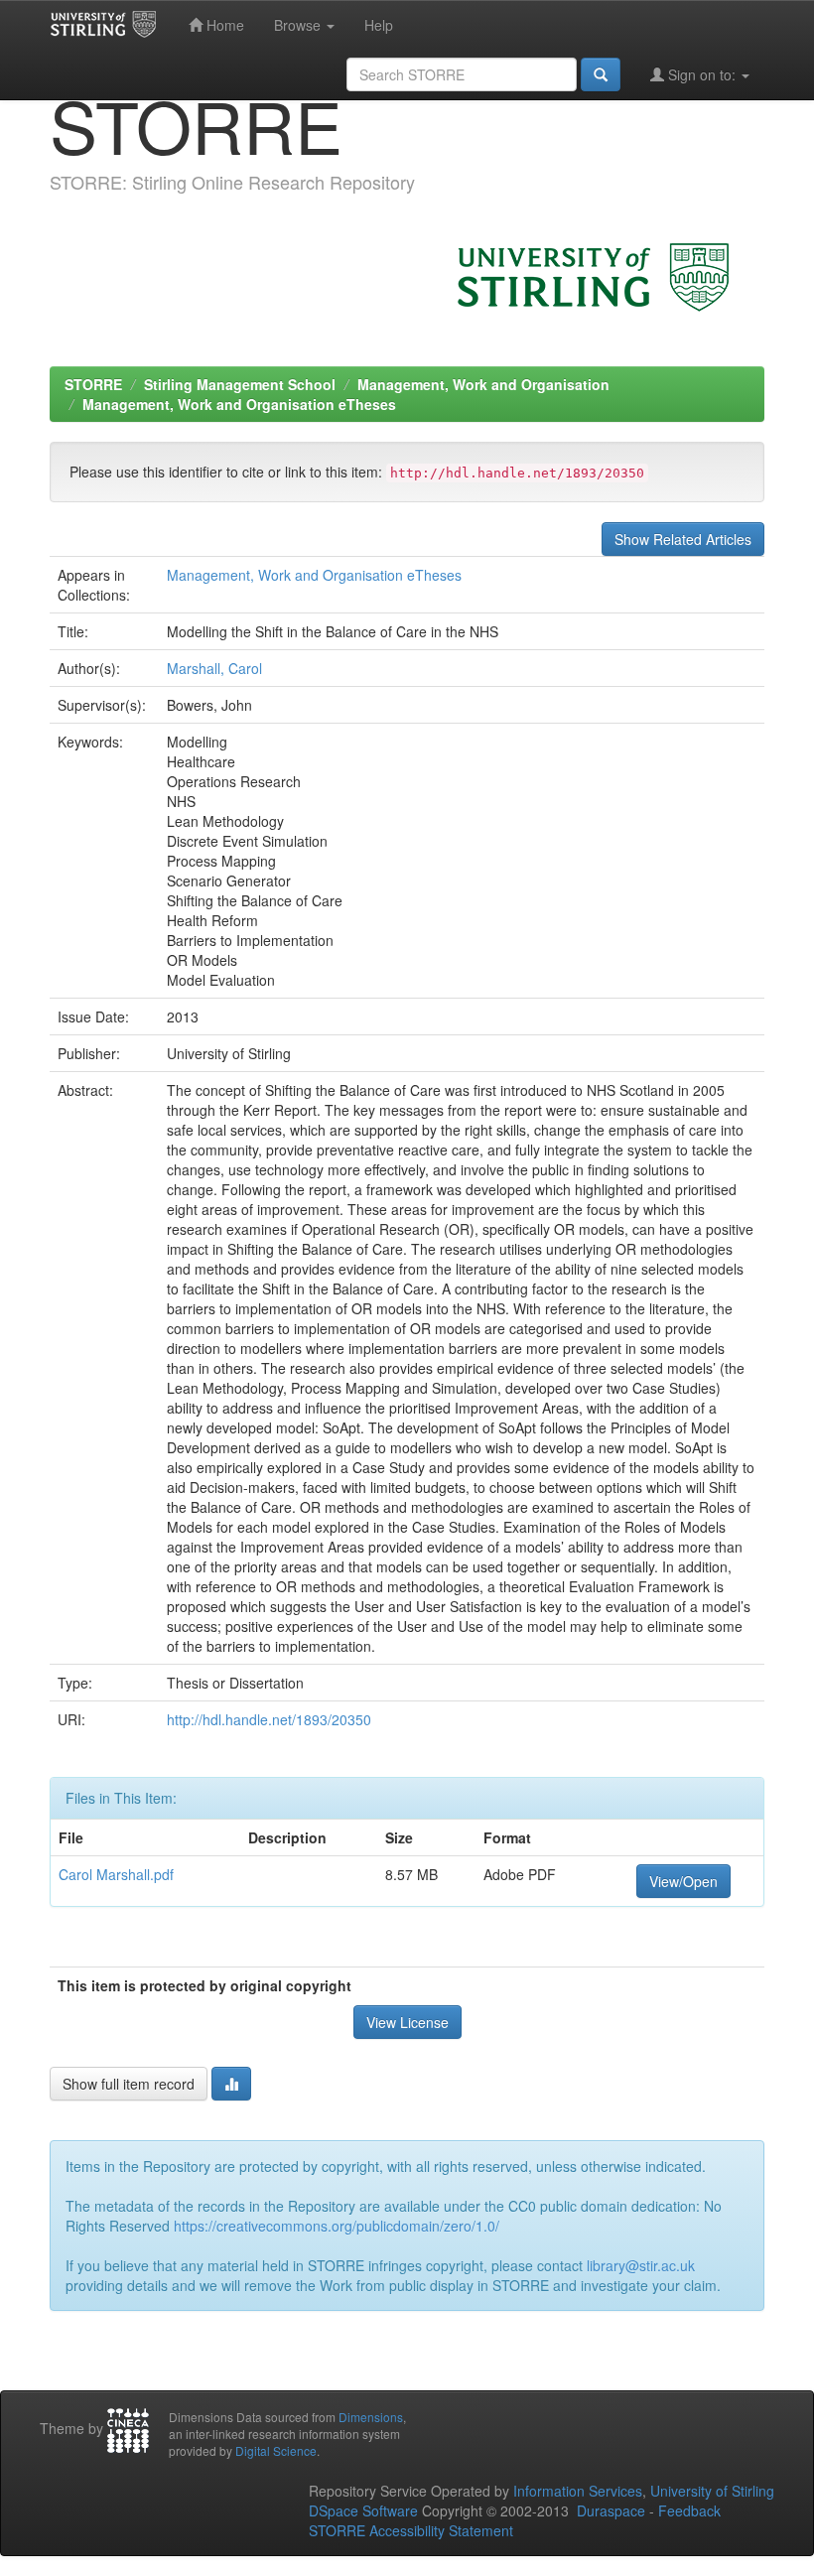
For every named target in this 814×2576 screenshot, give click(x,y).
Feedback (689, 2510)
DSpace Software (363, 2510)
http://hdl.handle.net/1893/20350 (269, 1719)
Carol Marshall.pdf (116, 1874)
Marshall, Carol (214, 668)
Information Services (578, 2491)
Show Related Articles (683, 539)
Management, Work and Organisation (483, 384)
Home (223, 25)
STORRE (93, 384)
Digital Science (276, 2450)
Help (379, 25)
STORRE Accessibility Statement (411, 2530)
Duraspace (611, 2510)
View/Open (683, 1881)
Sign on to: (702, 74)
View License (407, 2022)
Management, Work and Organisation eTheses (239, 404)
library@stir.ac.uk (641, 2265)
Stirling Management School (240, 384)
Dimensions (371, 2417)
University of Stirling (712, 2491)
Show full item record (129, 2084)
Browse (299, 25)
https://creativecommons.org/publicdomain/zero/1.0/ (337, 2226)
